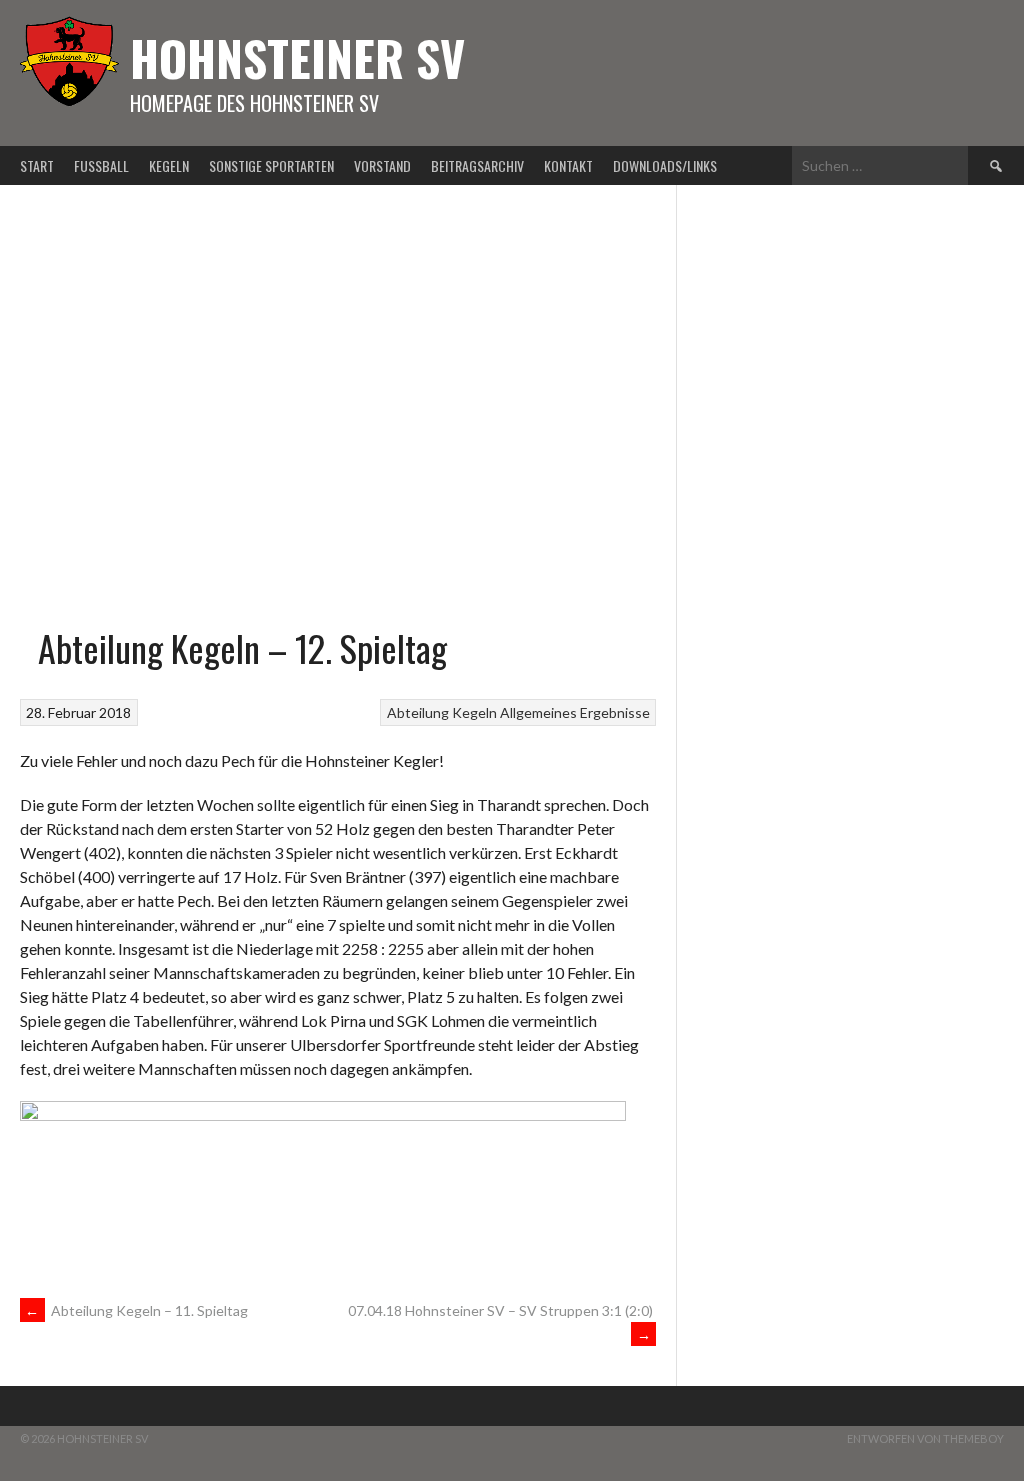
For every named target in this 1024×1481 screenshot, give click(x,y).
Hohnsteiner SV (297, 57)
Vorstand (382, 165)
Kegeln (169, 165)
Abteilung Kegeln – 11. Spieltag (136, 1310)
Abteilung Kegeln (442, 712)
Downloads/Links (665, 165)
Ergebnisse (615, 712)
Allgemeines (538, 712)
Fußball (101, 165)
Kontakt (568, 165)
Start (37, 165)
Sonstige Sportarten (271, 165)
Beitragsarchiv (477, 165)
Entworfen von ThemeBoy (925, 1438)
